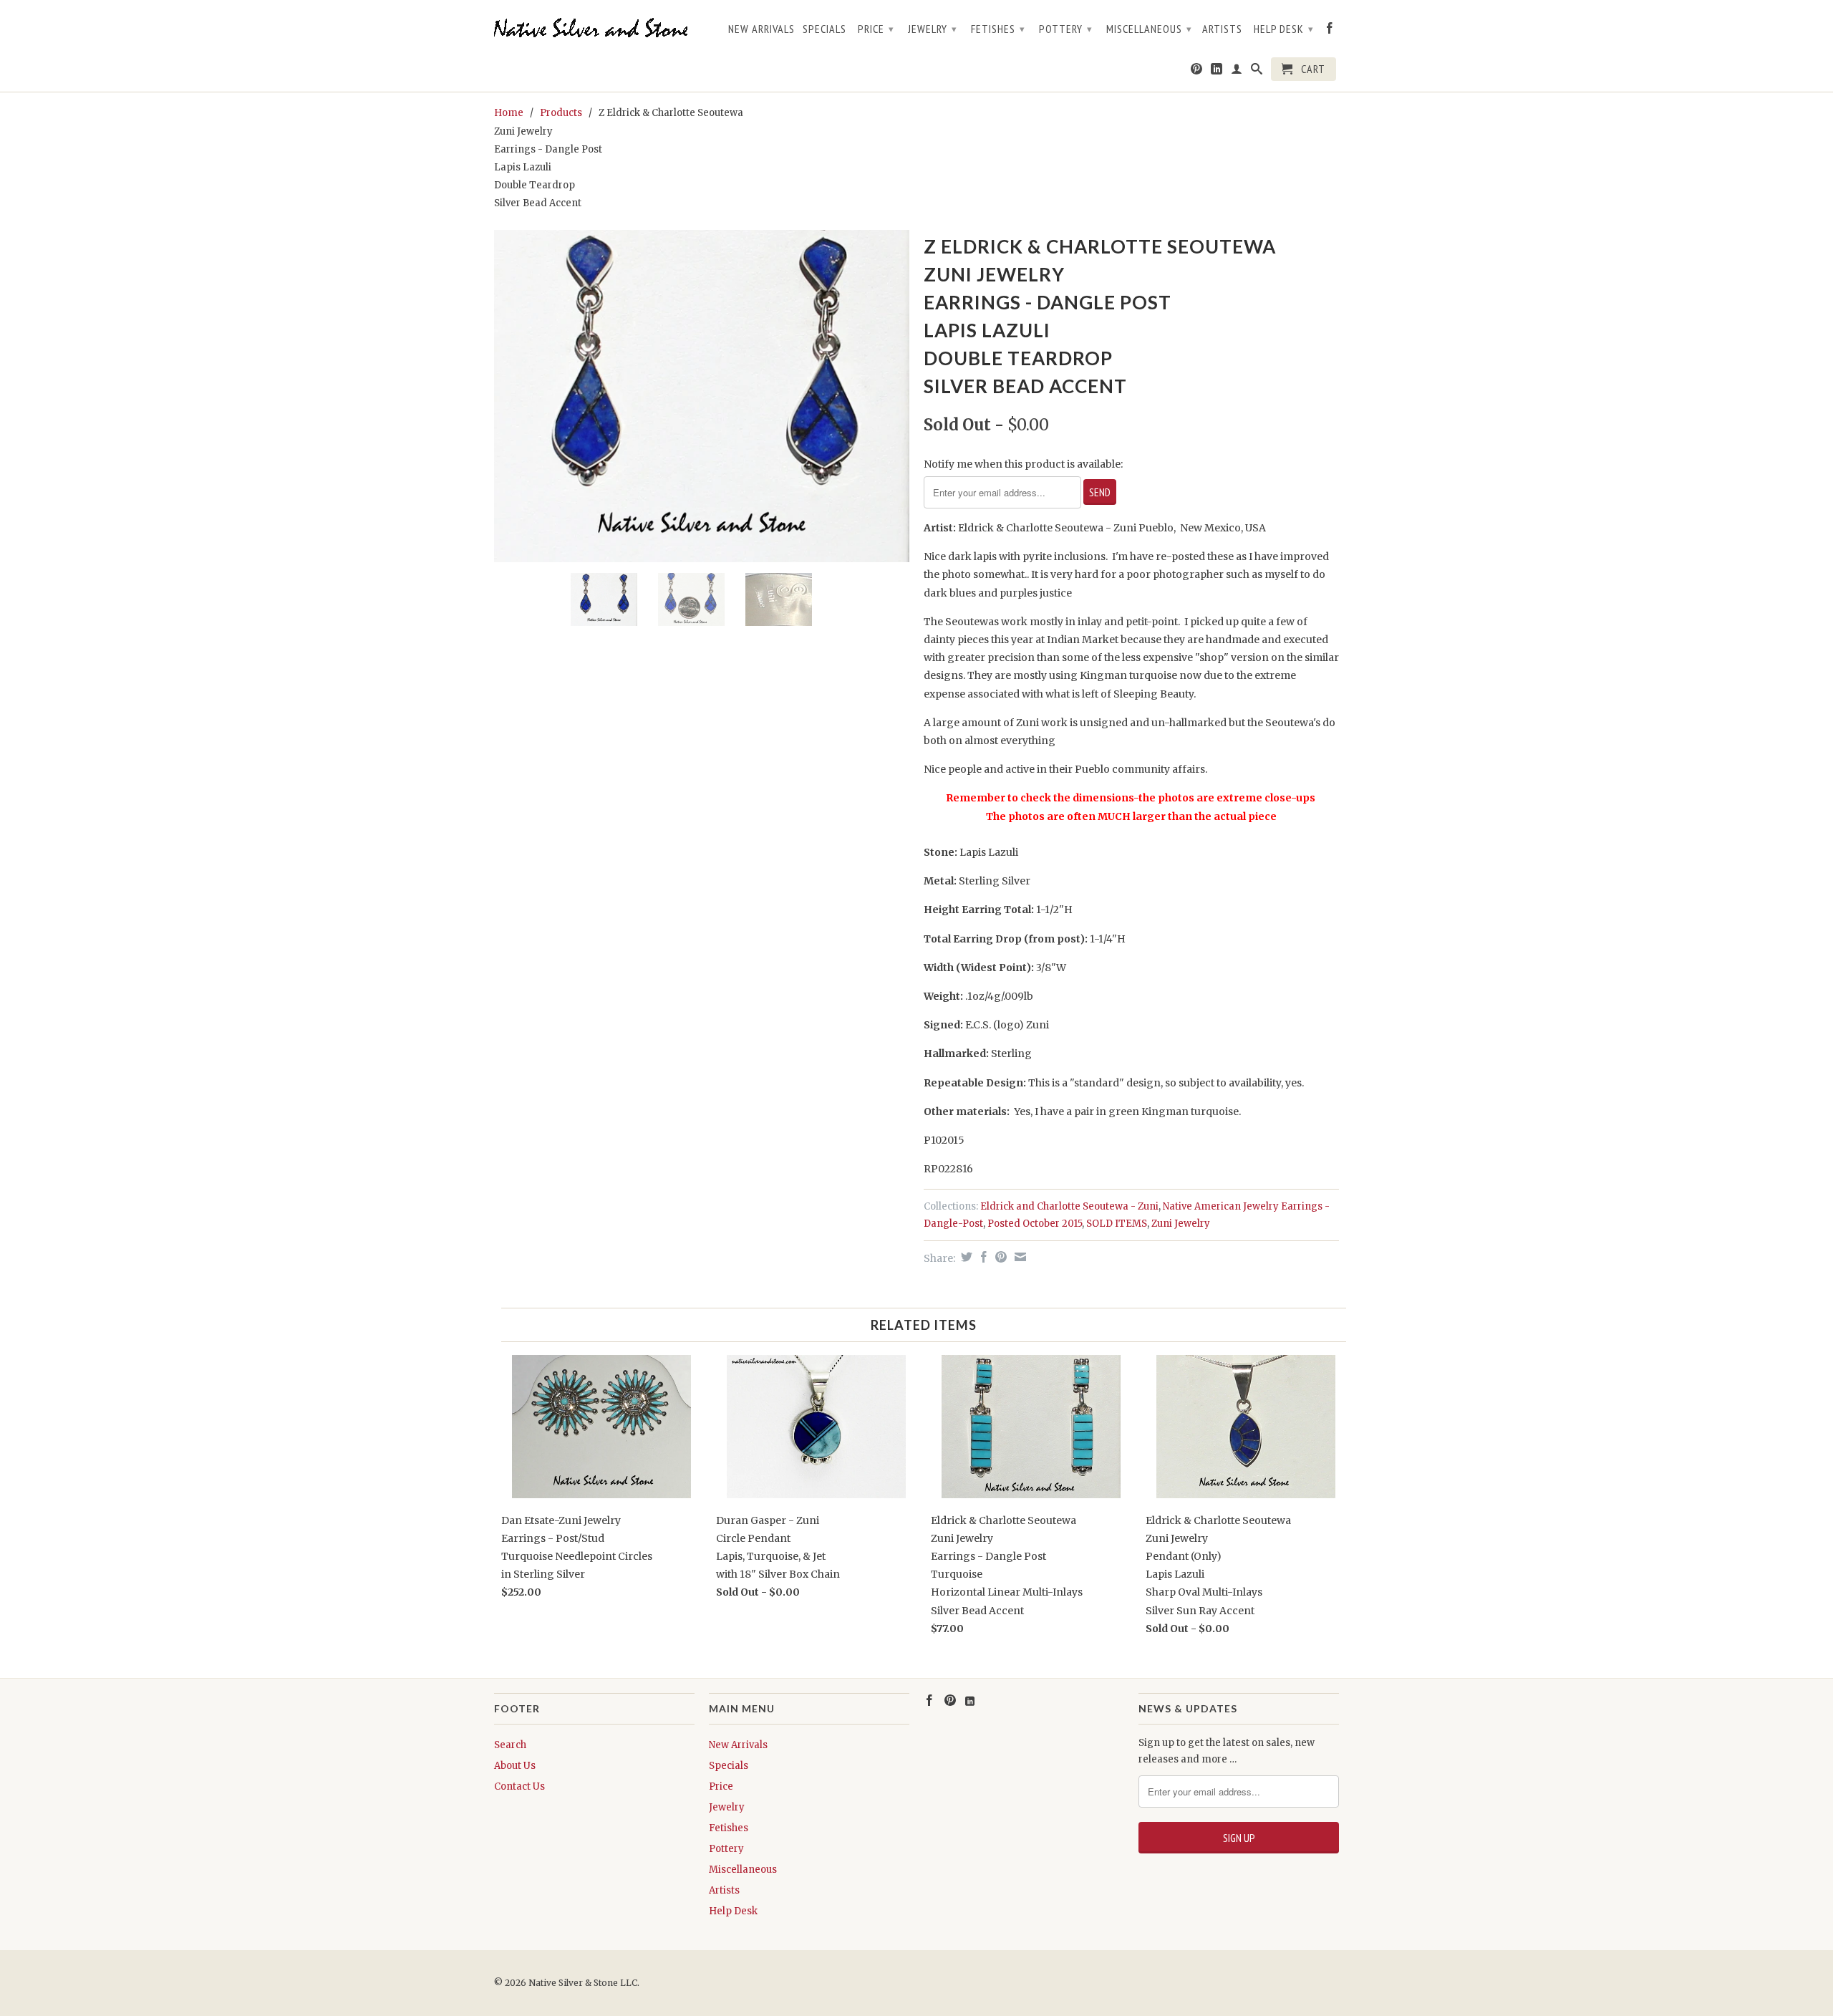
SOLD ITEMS (1117, 1224)
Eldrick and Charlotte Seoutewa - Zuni (1069, 1206)
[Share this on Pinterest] (999, 1257)
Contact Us (519, 1786)
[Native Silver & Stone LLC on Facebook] (1330, 31)
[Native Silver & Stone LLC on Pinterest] (1197, 72)
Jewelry (933, 29)
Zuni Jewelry (1181, 1224)
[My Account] (1237, 72)
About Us (515, 1766)
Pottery (1066, 29)
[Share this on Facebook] (982, 1257)
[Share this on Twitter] (965, 1257)
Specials (824, 29)
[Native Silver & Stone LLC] (594, 28)
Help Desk (1284, 29)
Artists (1222, 29)
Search (510, 1745)
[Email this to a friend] (1019, 1257)
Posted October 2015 (1035, 1224)
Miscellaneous (1149, 29)
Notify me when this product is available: (1023, 464)
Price (876, 29)
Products (561, 113)
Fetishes (998, 29)
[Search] (1257, 72)
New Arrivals (761, 29)
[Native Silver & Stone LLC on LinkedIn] (1217, 72)
